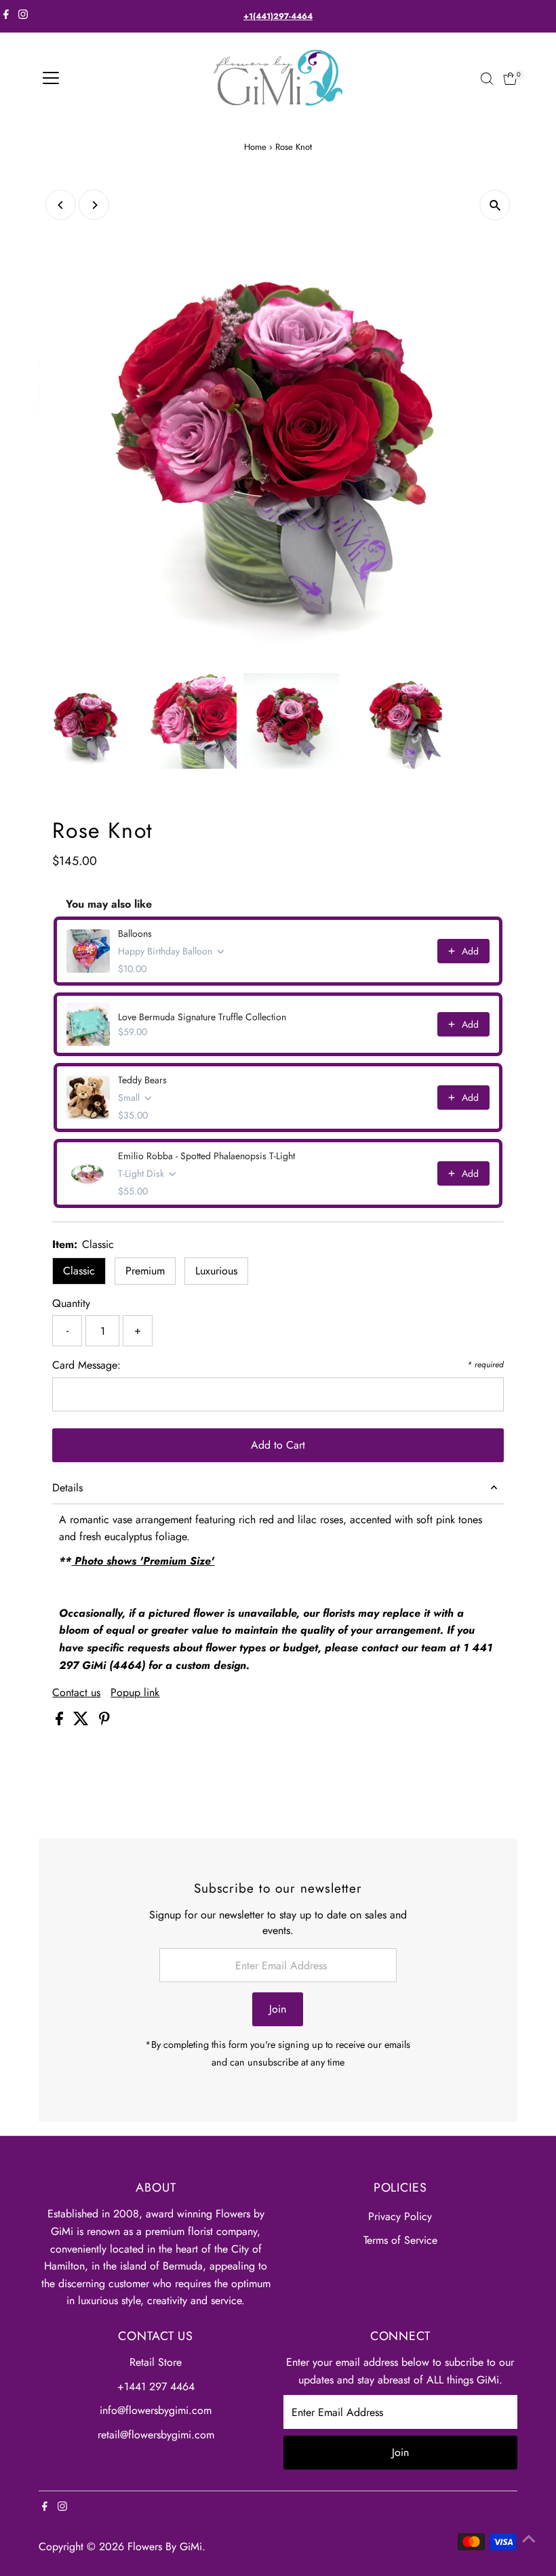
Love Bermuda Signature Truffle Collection (202, 1017)
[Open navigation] (51, 79)
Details (67, 1488)
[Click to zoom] (495, 205)
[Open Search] (487, 79)
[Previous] (61, 205)
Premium (145, 1271)
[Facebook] (6, 16)
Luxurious (216, 1271)
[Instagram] (23, 16)
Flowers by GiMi (165, 2547)
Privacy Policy (400, 2216)
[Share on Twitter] (83, 1722)
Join (278, 2009)
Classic (79, 1271)
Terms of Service (400, 2240)
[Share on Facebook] (61, 1722)
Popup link (135, 1693)
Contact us (76, 1693)
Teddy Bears (142, 1080)
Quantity (71, 1303)
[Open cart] (510, 79)
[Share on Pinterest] (104, 1722)
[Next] (94, 205)
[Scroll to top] (529, 2539)
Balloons (135, 933)
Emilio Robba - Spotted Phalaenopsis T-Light (206, 1156)
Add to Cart (278, 1445)
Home (255, 147)
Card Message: (86, 1365)
